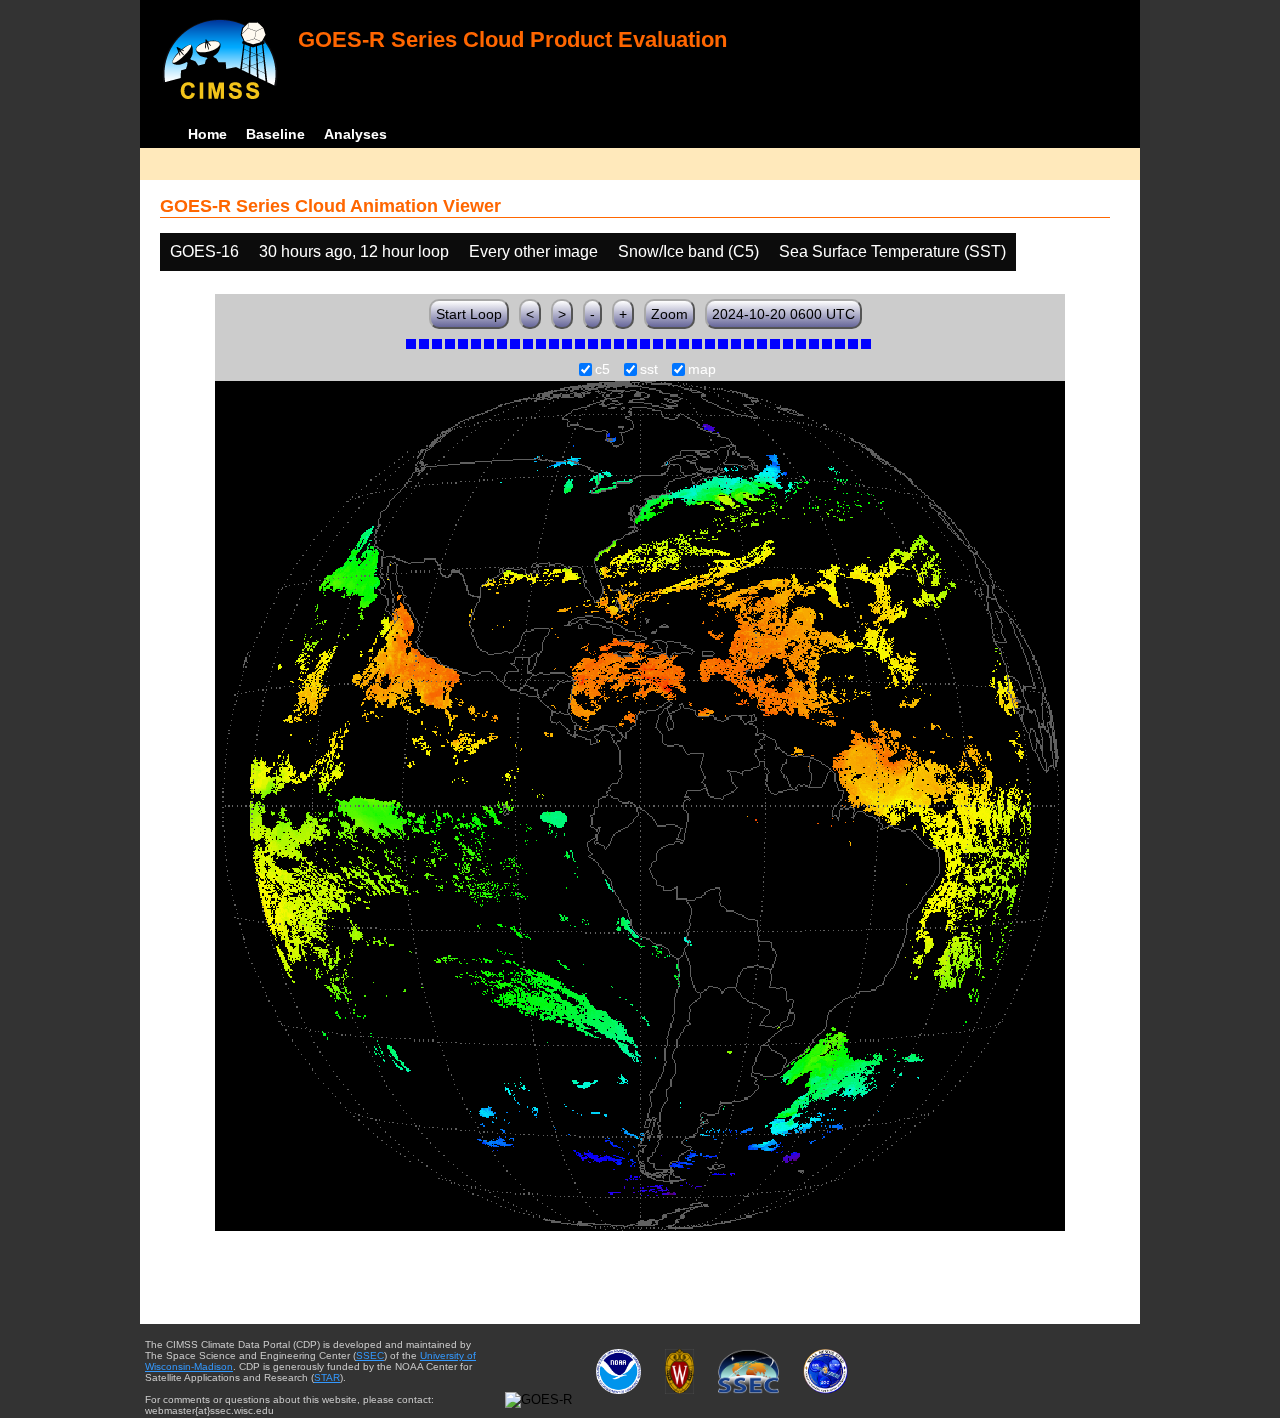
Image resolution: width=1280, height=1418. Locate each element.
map (702, 370)
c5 (602, 370)
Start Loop (469, 314)
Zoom (669, 314)
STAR (327, 1377)
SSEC (370, 1355)
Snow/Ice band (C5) (688, 251)
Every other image (533, 251)
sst (649, 370)
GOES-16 (204, 251)
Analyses (355, 134)
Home (207, 134)
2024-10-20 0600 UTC (783, 314)
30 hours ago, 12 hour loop (354, 251)
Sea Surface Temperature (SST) (892, 251)
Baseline (275, 134)
